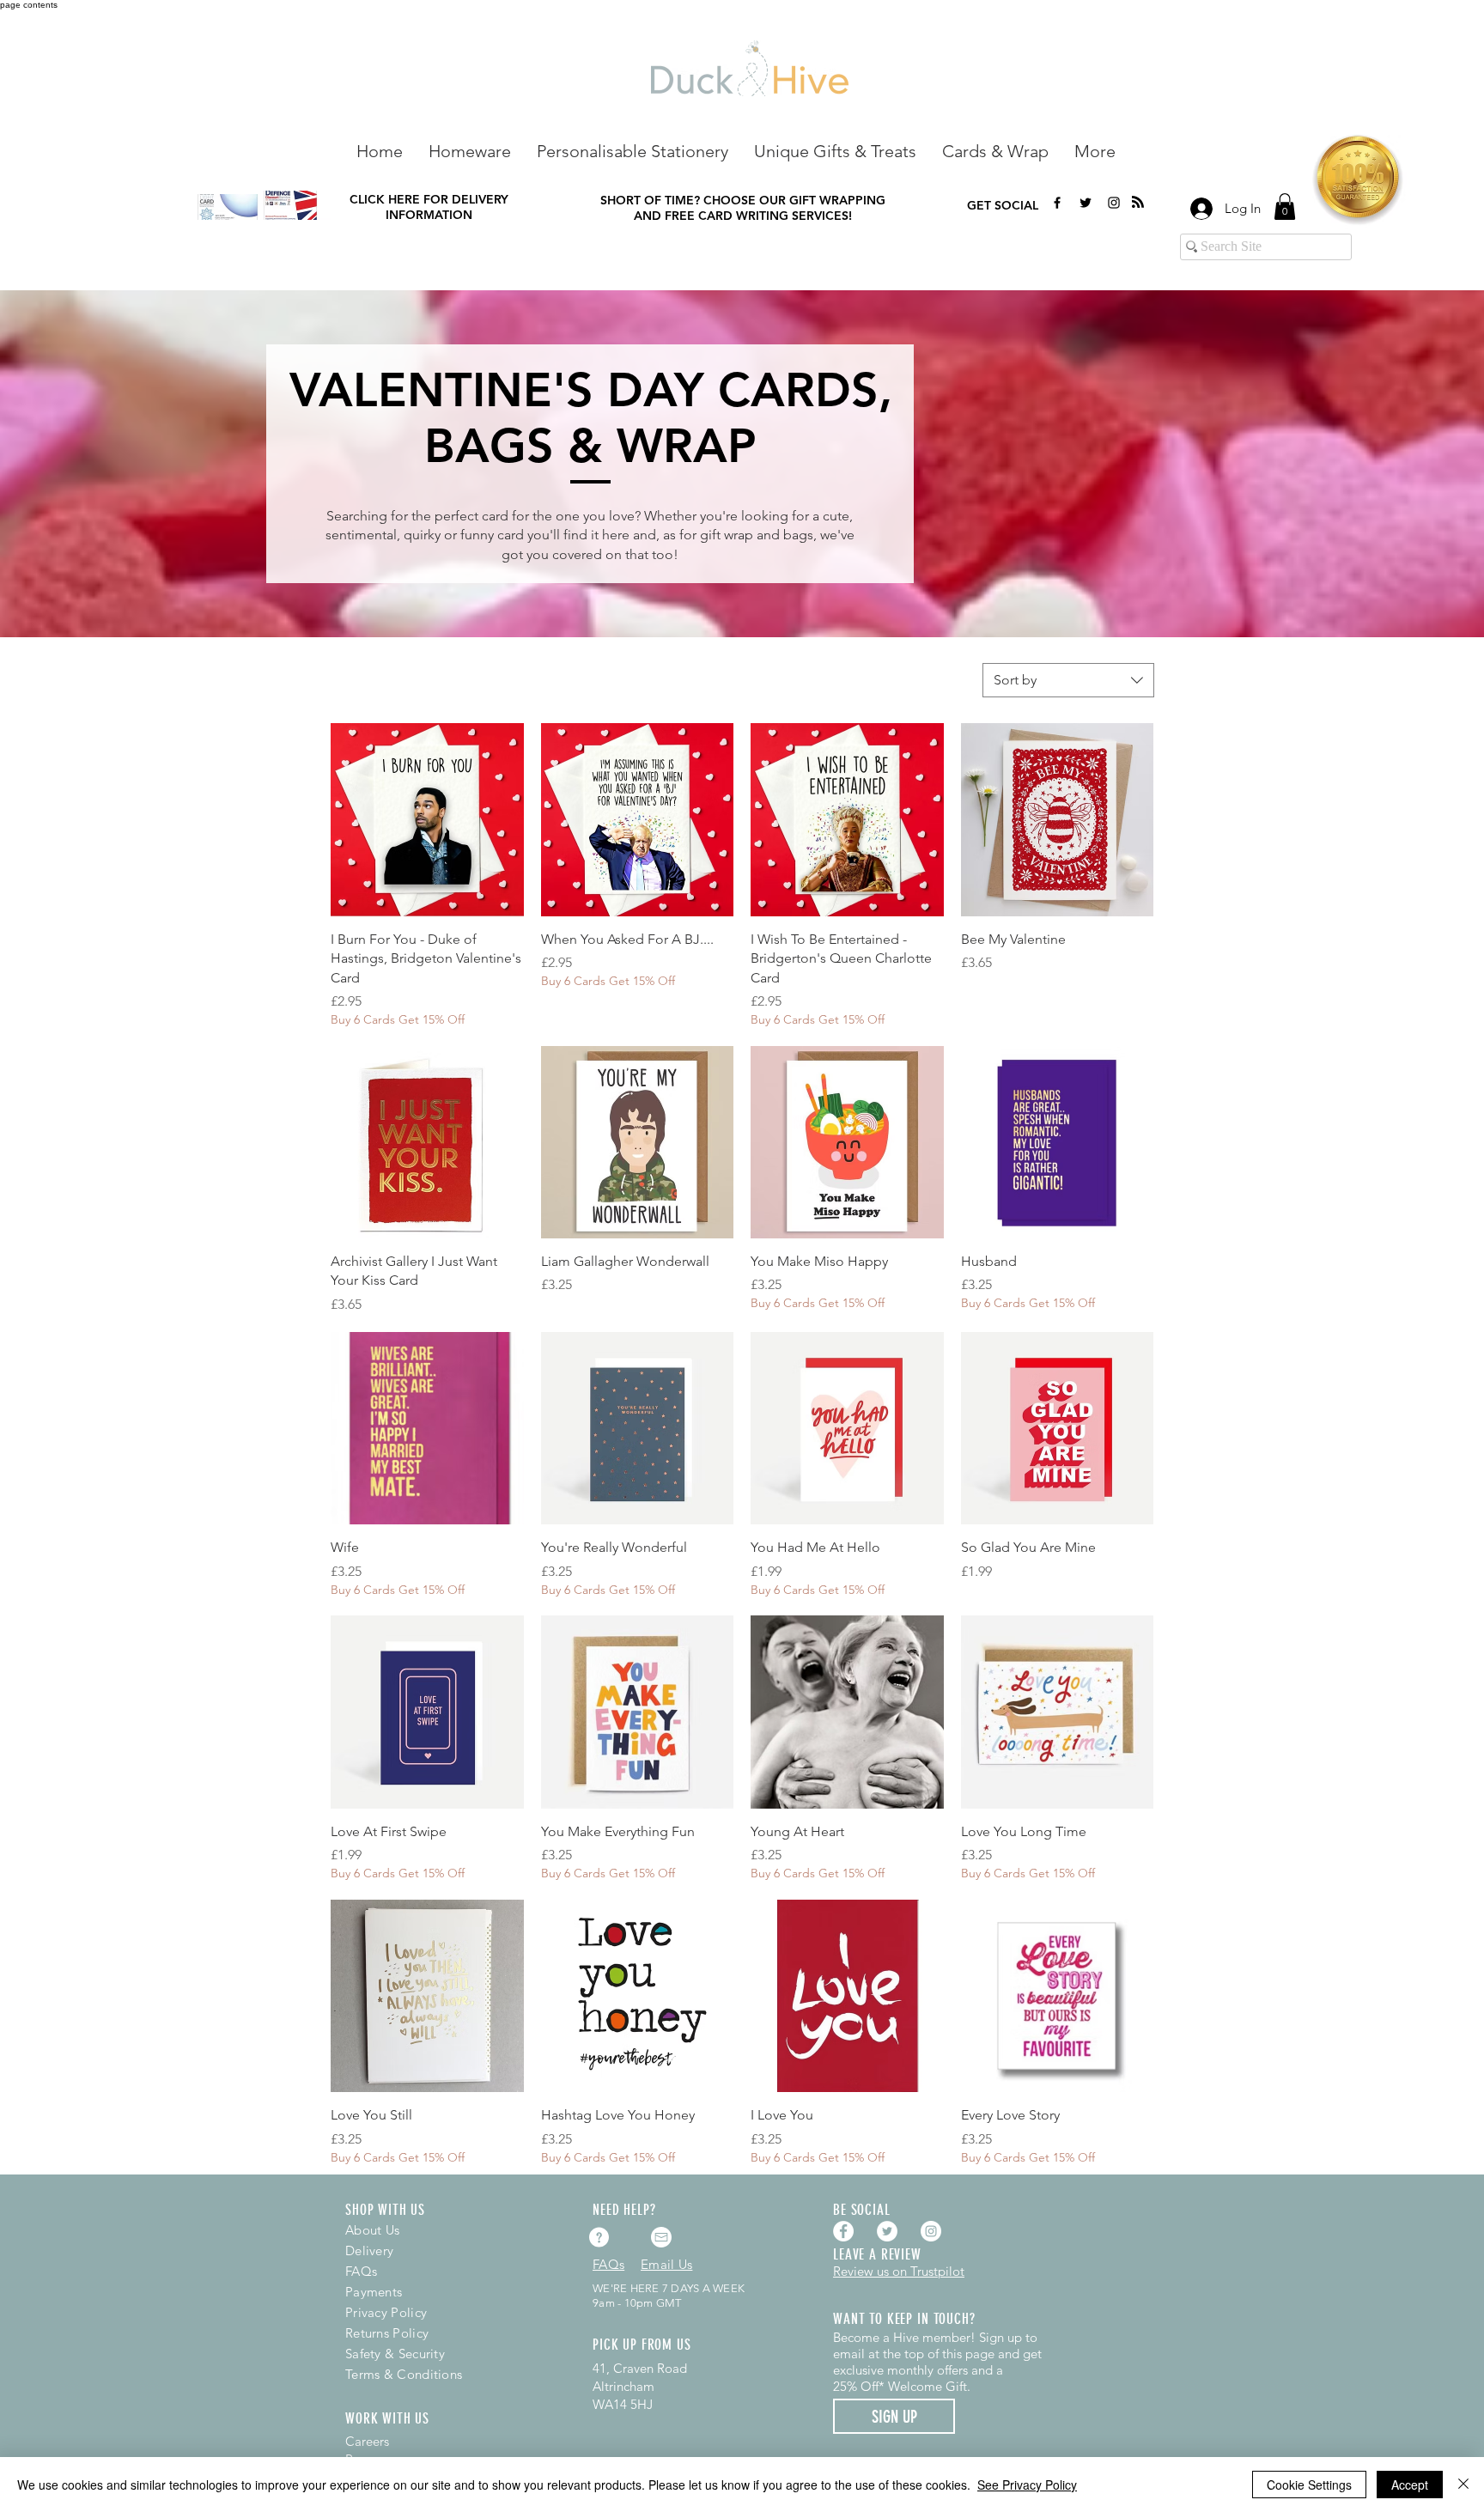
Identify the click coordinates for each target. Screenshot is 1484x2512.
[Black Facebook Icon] (1057, 203)
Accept (1410, 2485)
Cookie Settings (1309, 2485)
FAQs (361, 2271)
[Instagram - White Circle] (931, 2231)
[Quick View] (427, 820)
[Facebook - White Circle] (843, 2231)
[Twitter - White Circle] (887, 2231)
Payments (374, 2292)
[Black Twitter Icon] (1086, 203)
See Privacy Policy (1027, 2485)
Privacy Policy (386, 2312)
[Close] (1463, 2485)
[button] (470, 150)
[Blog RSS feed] (1138, 203)
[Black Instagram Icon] (1114, 203)
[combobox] (1068, 680)
